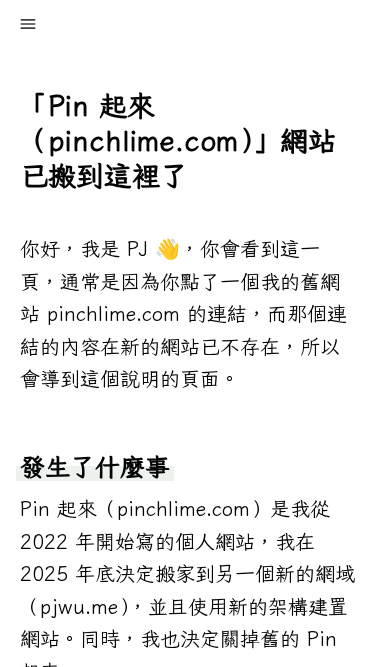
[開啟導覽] (28, 24)
